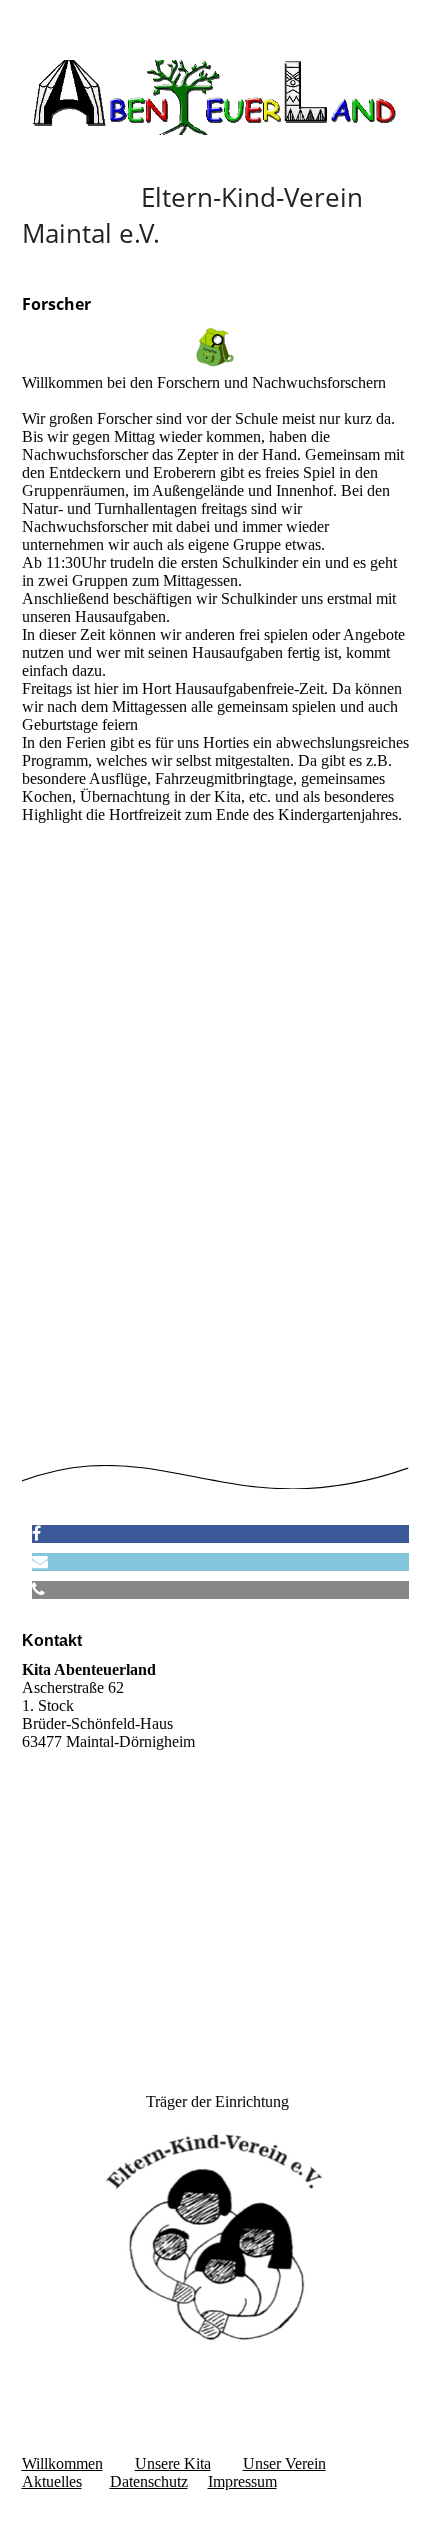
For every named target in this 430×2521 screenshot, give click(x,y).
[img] (215, 97)
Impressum (242, 2481)
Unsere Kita (173, 2463)
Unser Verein (284, 2463)
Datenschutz (149, 2481)
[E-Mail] (40, 1561)
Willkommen (62, 2463)
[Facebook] (36, 1533)
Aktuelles (52, 2481)
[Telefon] (38, 1589)
